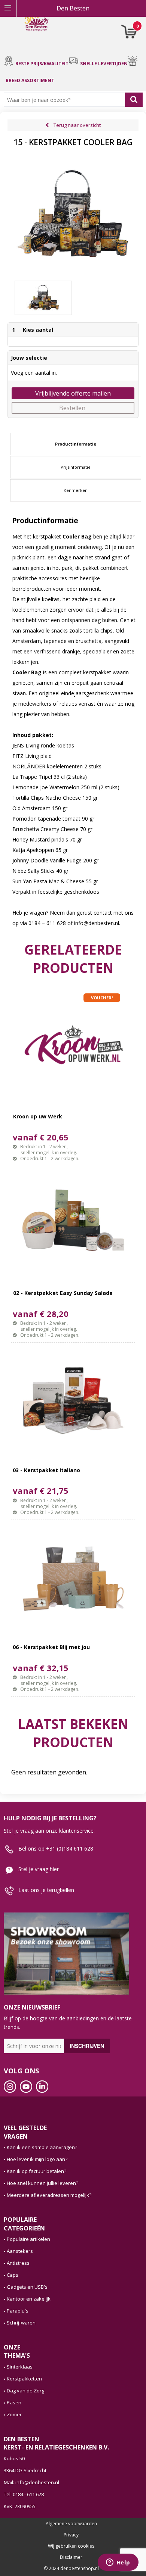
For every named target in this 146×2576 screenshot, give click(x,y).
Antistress (18, 2263)
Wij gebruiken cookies (71, 2546)
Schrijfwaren (21, 2323)
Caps (13, 2275)
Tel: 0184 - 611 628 (24, 2494)
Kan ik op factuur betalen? (36, 2171)
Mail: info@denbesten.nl (31, 2482)
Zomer (14, 2414)
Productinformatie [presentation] (76, 444)
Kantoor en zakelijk (29, 2299)
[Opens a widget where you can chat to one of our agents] (118, 2563)
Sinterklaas (20, 2367)
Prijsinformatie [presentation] (76, 467)
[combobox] (66, 100)
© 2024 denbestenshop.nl (71, 2569)
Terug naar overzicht (77, 125)
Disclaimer (71, 2557)
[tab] (76, 444)
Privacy (71, 2535)
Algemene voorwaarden (71, 2524)
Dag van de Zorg (25, 2391)
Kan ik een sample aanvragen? (42, 2147)
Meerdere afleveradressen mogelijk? (49, 2195)
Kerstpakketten (24, 2379)
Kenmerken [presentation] (76, 490)
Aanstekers (20, 2251)
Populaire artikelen (28, 2239)
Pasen (14, 2402)
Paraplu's (18, 2311)
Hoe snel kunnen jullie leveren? (42, 2183)
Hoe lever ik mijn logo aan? (37, 2159)
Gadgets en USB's (27, 2287)
